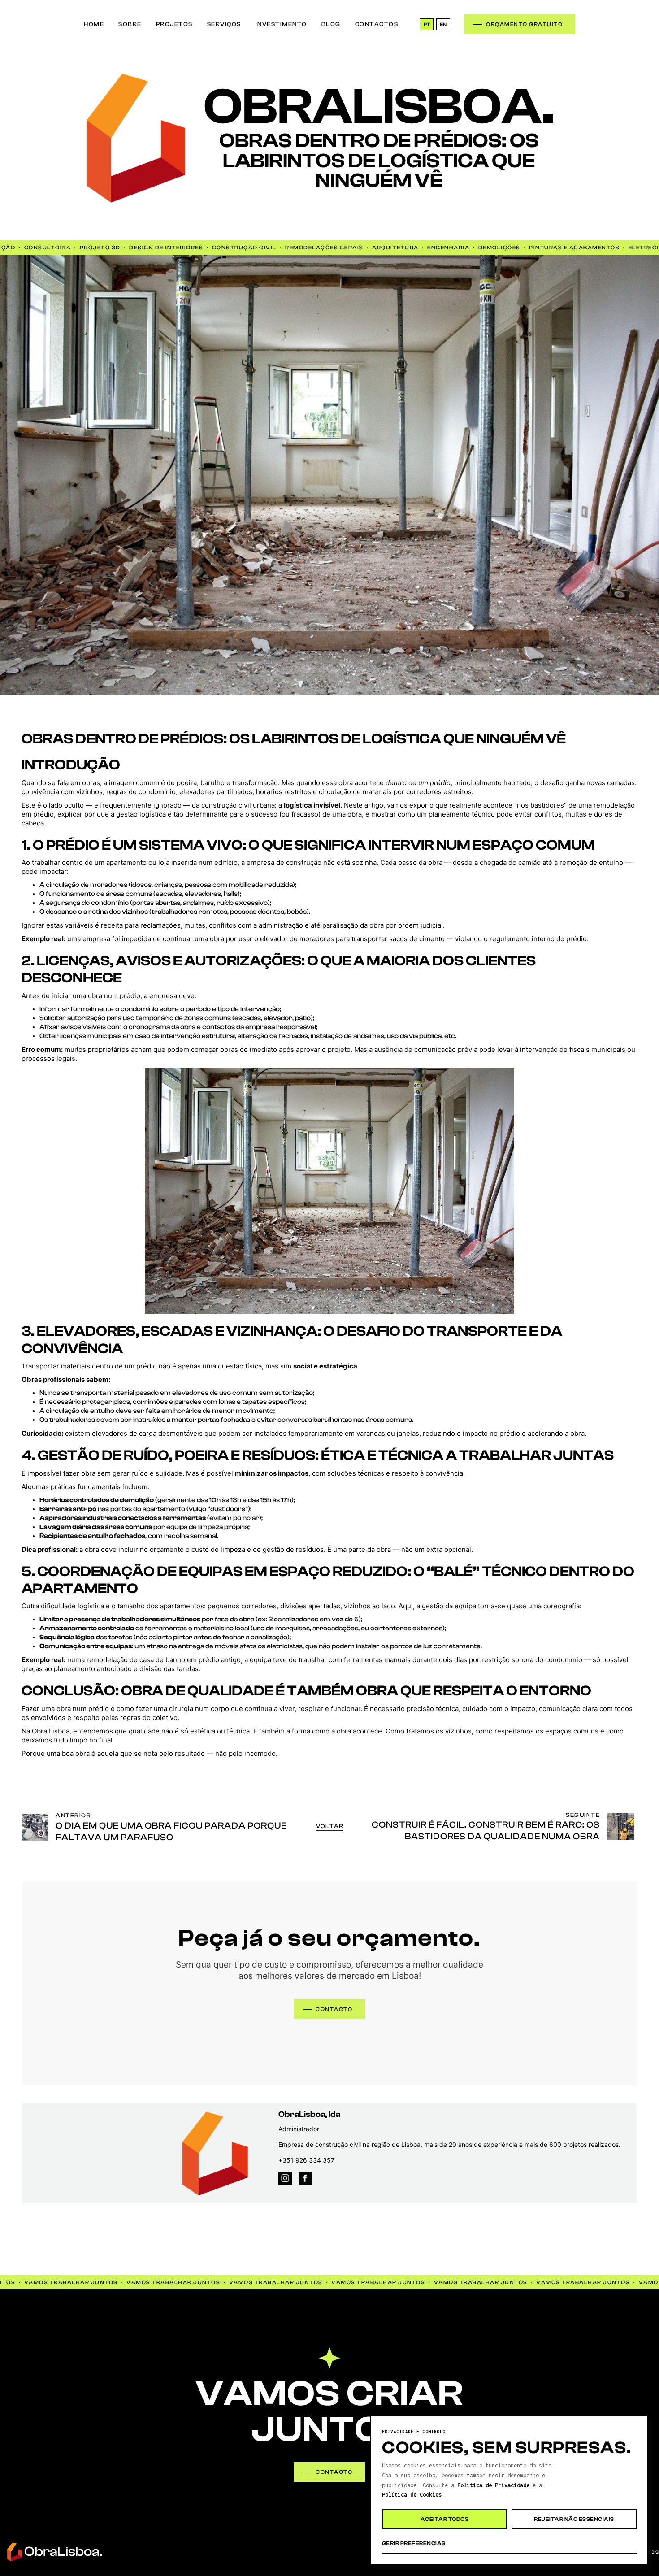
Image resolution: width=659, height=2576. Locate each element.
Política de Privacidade (493, 2485)
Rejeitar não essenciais (574, 2519)
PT (427, 24)
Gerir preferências (414, 2543)
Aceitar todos (444, 2519)
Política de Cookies (412, 2495)
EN (443, 24)
